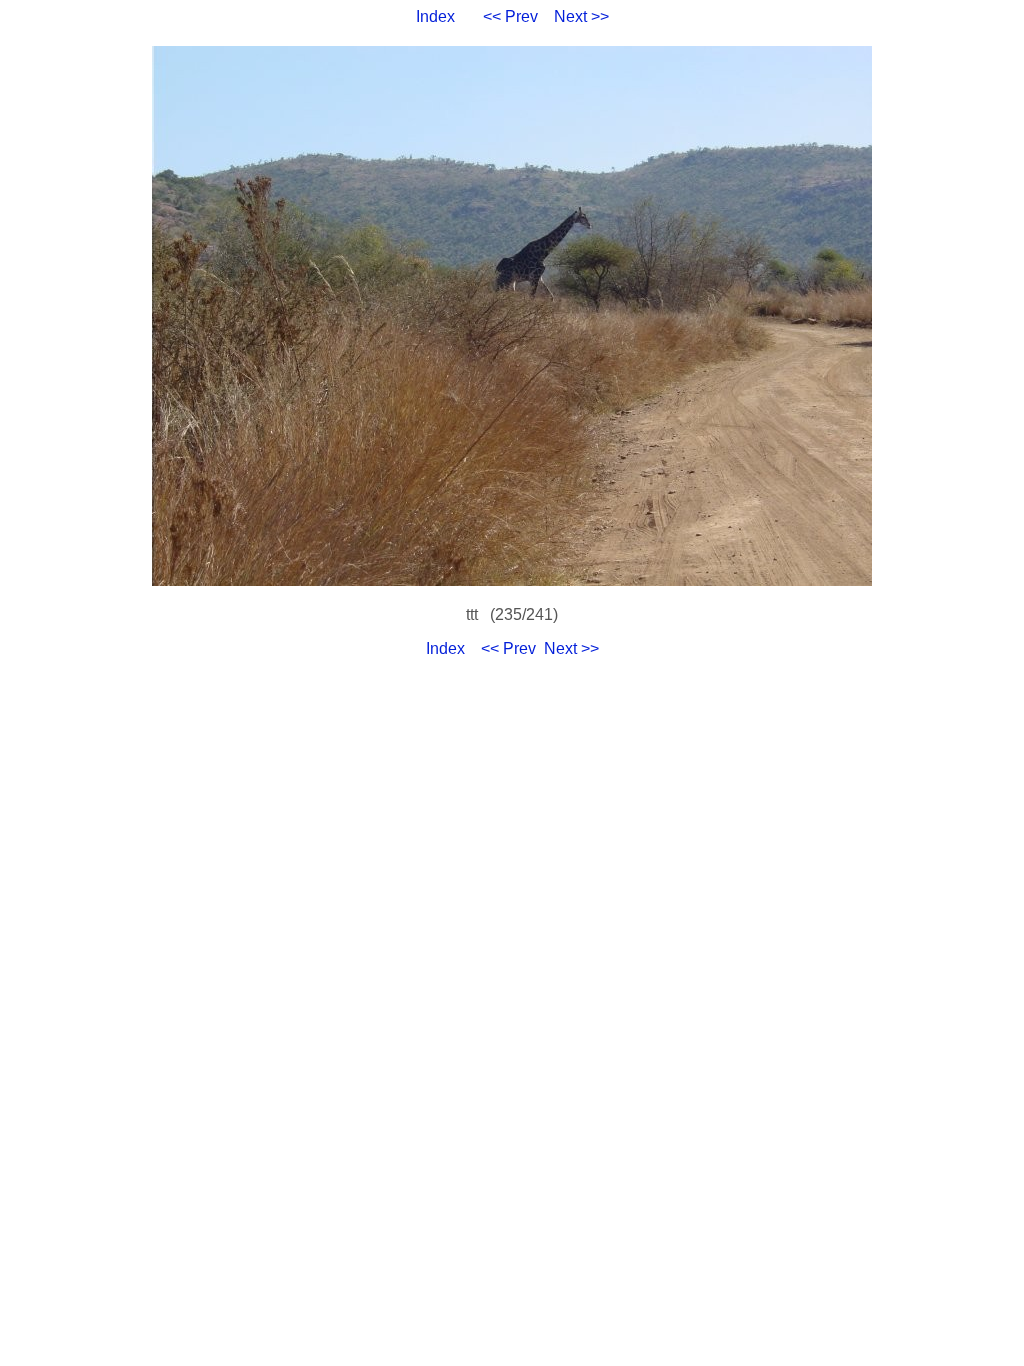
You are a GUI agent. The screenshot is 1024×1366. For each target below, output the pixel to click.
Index (435, 16)
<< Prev (510, 16)
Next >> (581, 16)
